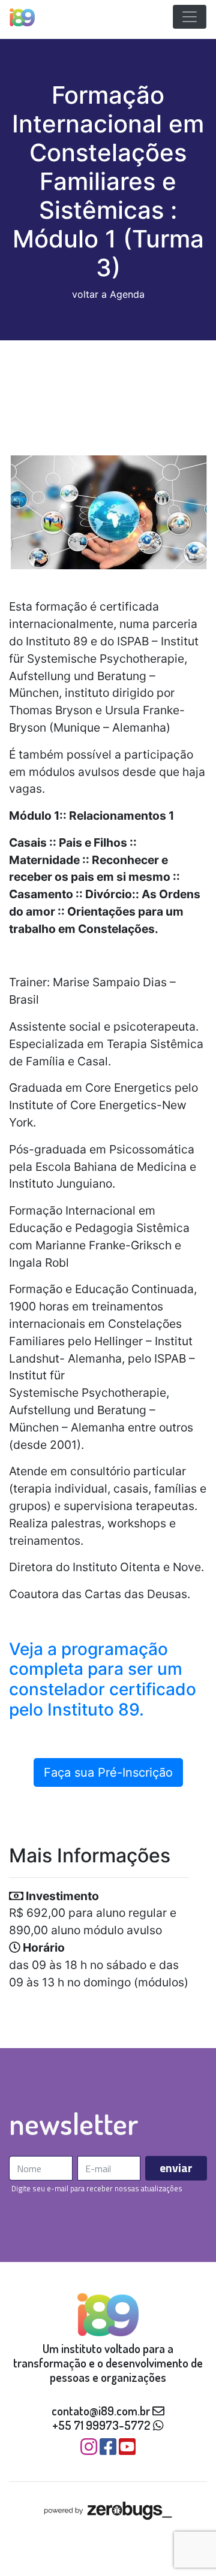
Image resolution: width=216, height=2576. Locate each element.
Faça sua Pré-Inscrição (108, 1772)
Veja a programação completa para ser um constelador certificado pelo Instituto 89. (103, 1679)
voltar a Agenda (108, 294)
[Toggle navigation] (190, 17)
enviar (176, 2168)
